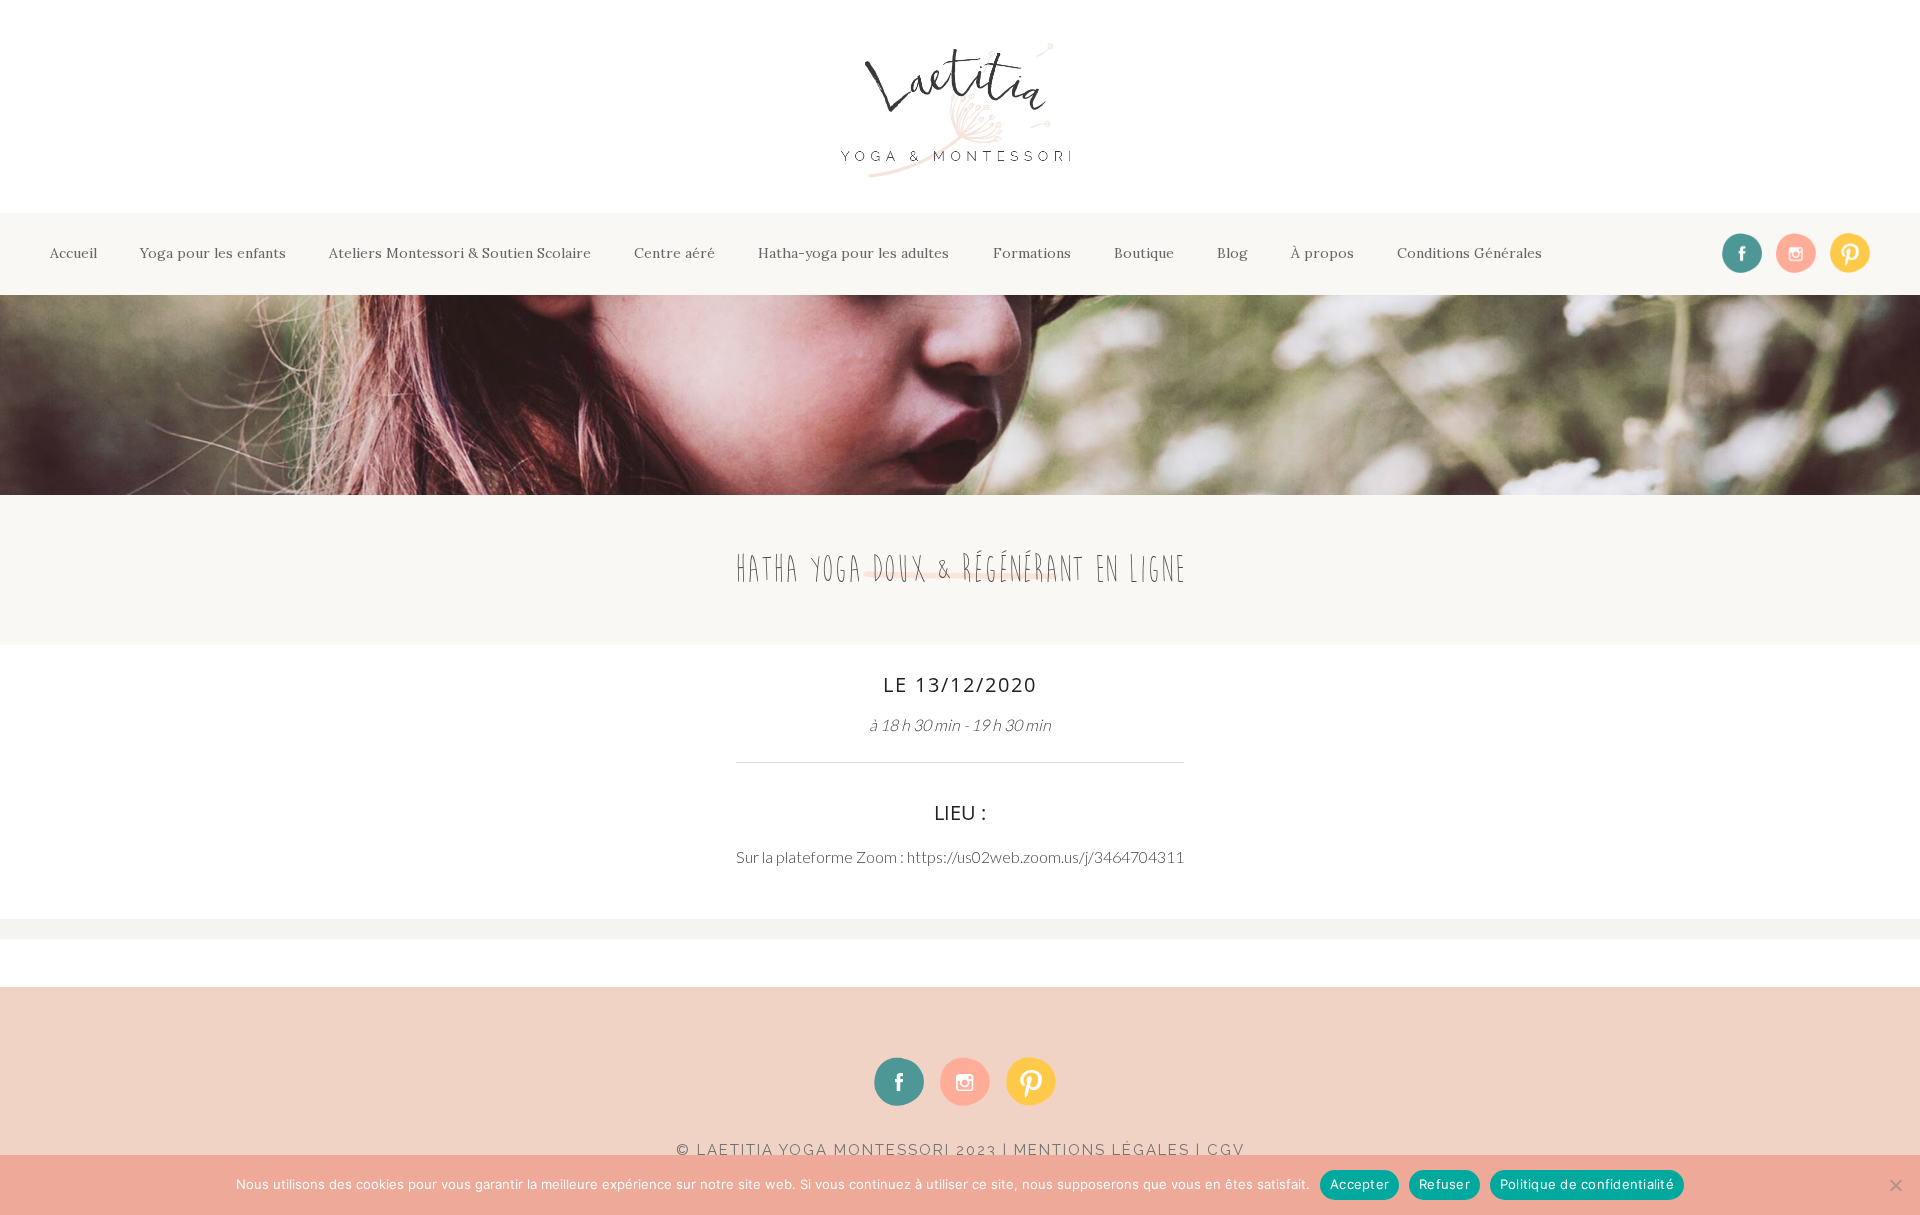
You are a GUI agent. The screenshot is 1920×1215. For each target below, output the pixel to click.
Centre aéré (674, 253)
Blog (1232, 253)
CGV (1226, 1150)
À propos (1322, 253)
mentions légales (1102, 1150)
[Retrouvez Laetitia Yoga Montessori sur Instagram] (1791, 254)
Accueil (73, 253)
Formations (1032, 253)
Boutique (1144, 253)
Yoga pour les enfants (213, 253)
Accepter (1359, 1184)
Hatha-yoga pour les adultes (853, 253)
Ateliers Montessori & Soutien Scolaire (460, 253)
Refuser (1444, 1184)
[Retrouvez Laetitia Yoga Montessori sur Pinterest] (1845, 254)
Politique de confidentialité (1587, 1184)
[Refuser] (1895, 1185)
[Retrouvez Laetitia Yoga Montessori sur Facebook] (1737, 254)
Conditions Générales (1469, 253)
